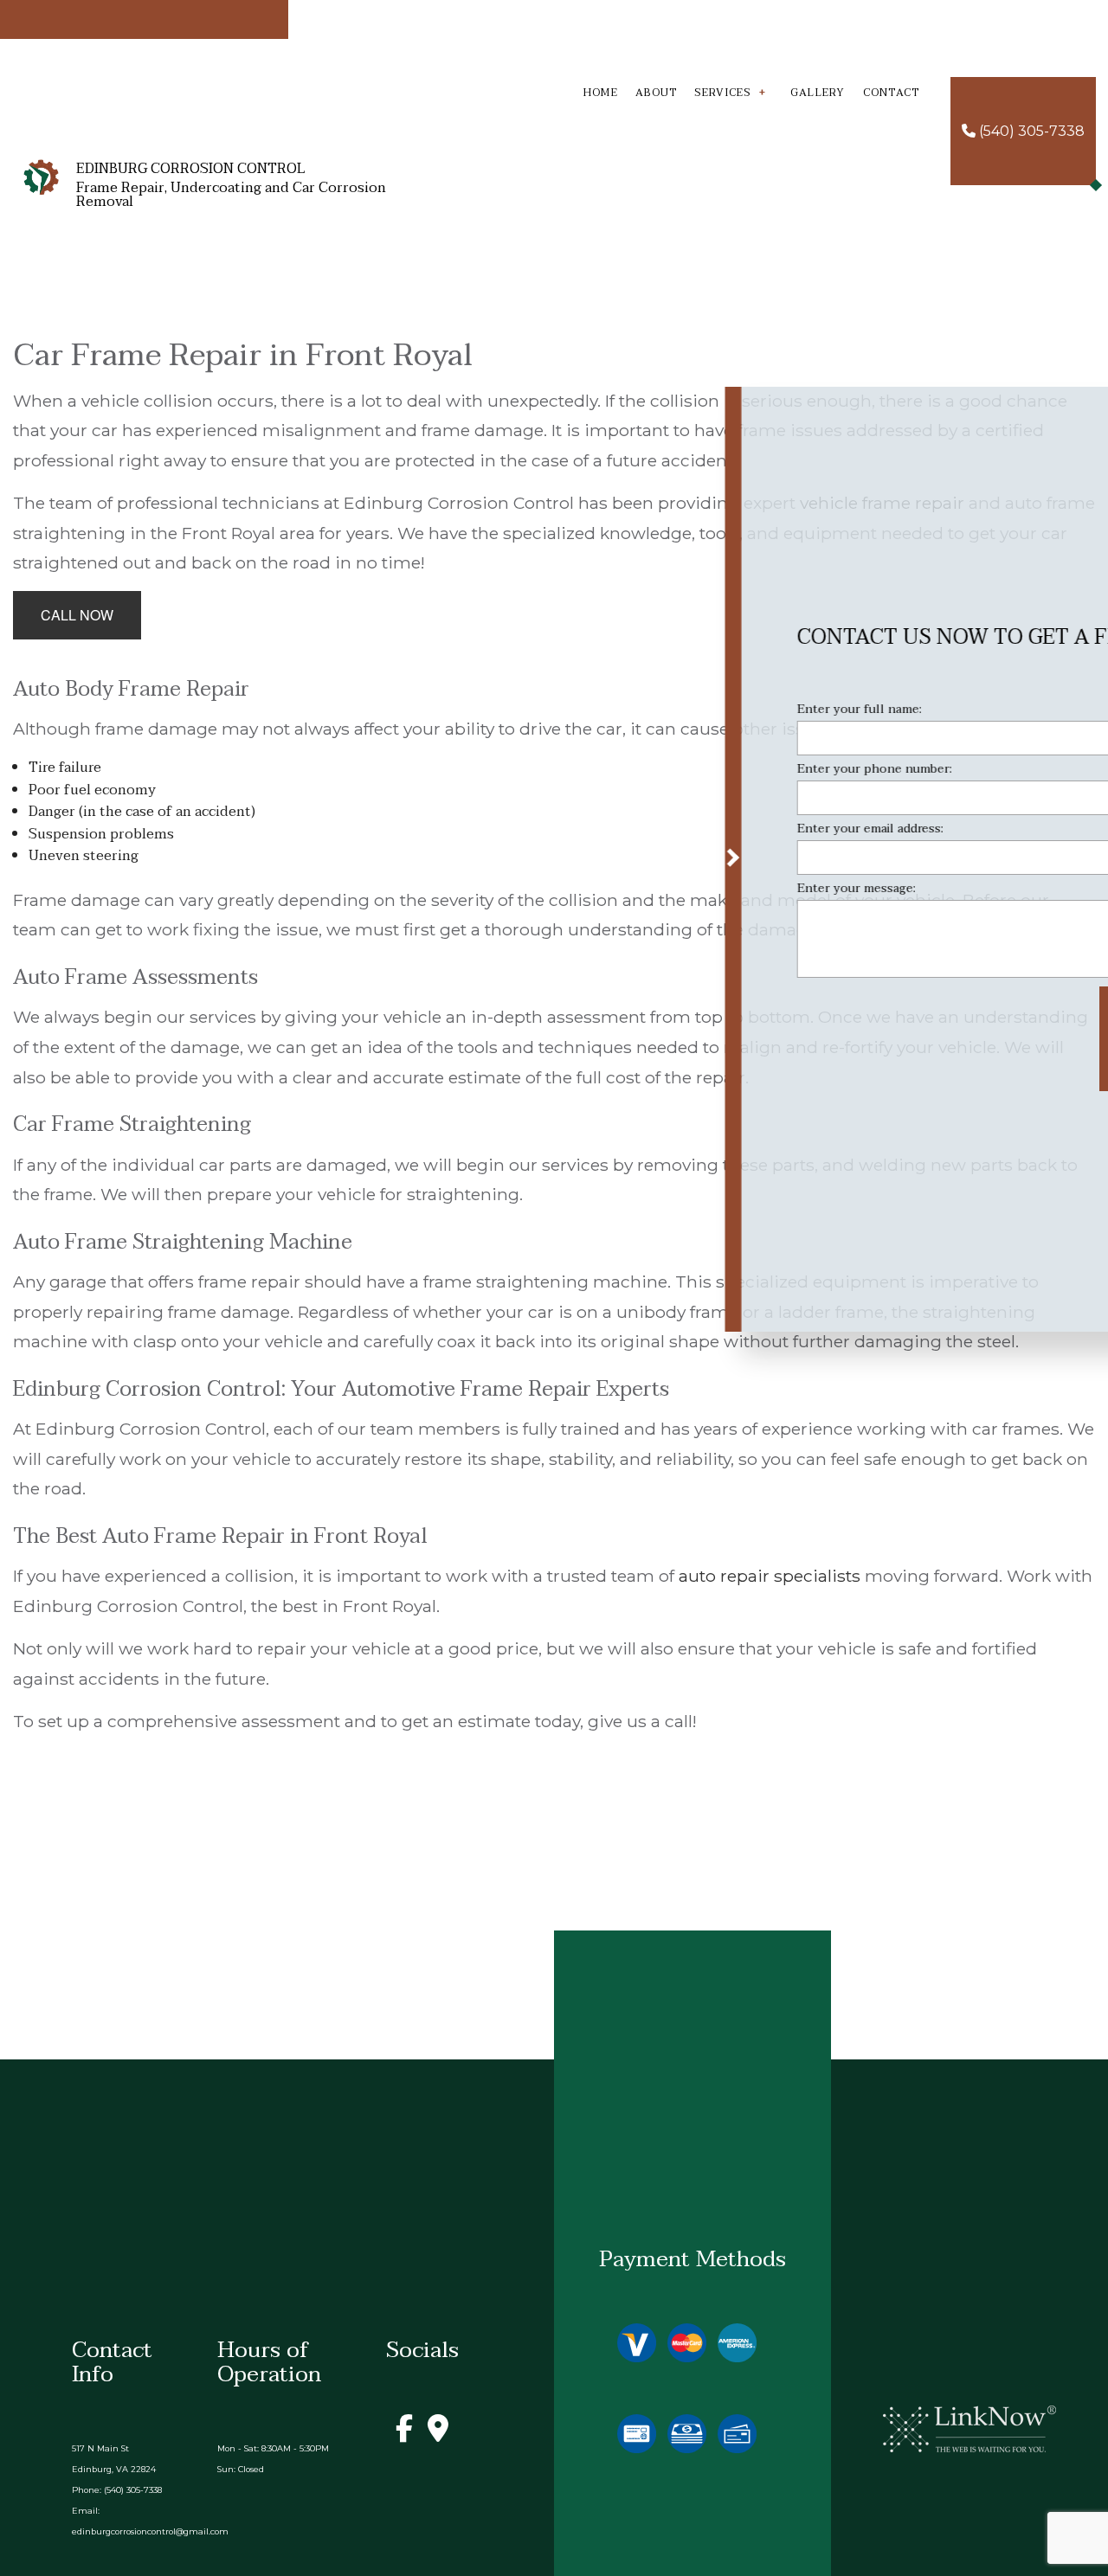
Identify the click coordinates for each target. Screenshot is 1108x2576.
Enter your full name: (658, 713)
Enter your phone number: (673, 772)
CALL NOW (77, 615)
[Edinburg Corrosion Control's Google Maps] (438, 2434)
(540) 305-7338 (1030, 131)
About (656, 93)
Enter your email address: (669, 832)
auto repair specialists (770, 1576)
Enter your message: (655, 892)
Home (601, 93)
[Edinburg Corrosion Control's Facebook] (404, 2434)
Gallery (818, 93)
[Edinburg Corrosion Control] (41, 177)
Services (722, 93)
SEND (970, 1042)
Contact (892, 93)
